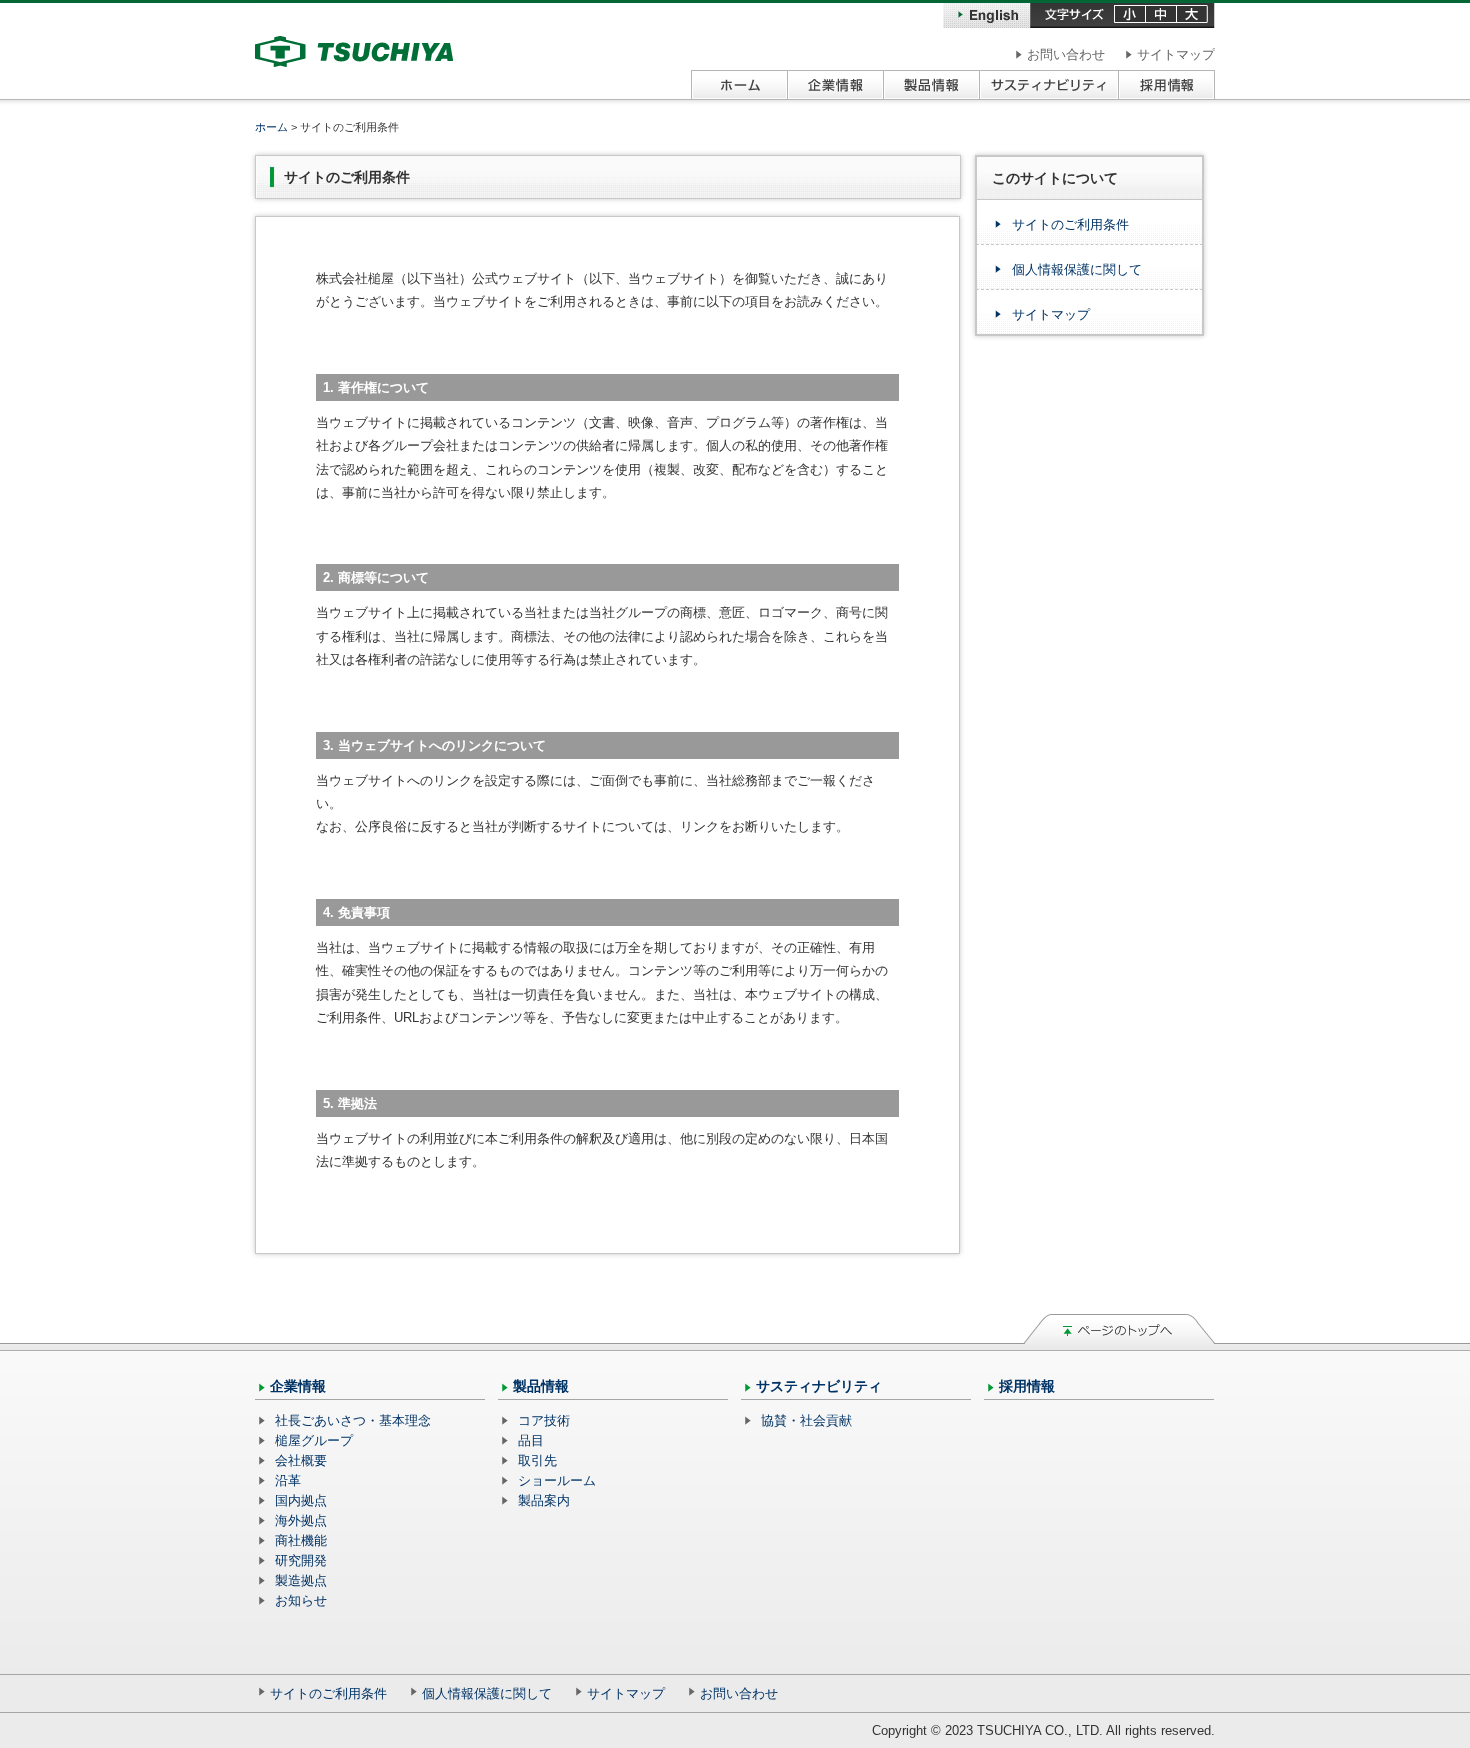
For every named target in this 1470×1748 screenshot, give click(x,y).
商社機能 (301, 1540)
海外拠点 (301, 1520)
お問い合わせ (1066, 54)
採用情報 (1027, 1386)
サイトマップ (1176, 54)
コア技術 (544, 1420)
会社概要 (301, 1460)
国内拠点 (301, 1500)
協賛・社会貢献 (806, 1420)
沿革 (288, 1480)
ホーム (271, 127)
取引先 (537, 1460)
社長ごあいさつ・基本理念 (353, 1420)
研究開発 (301, 1560)
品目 (531, 1440)
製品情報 (541, 1386)
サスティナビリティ (819, 1386)
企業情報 (298, 1386)
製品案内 (544, 1500)
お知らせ (301, 1600)
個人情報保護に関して (1077, 269)
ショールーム (557, 1480)
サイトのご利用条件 (1070, 224)
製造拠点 (301, 1580)
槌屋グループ (314, 1440)
